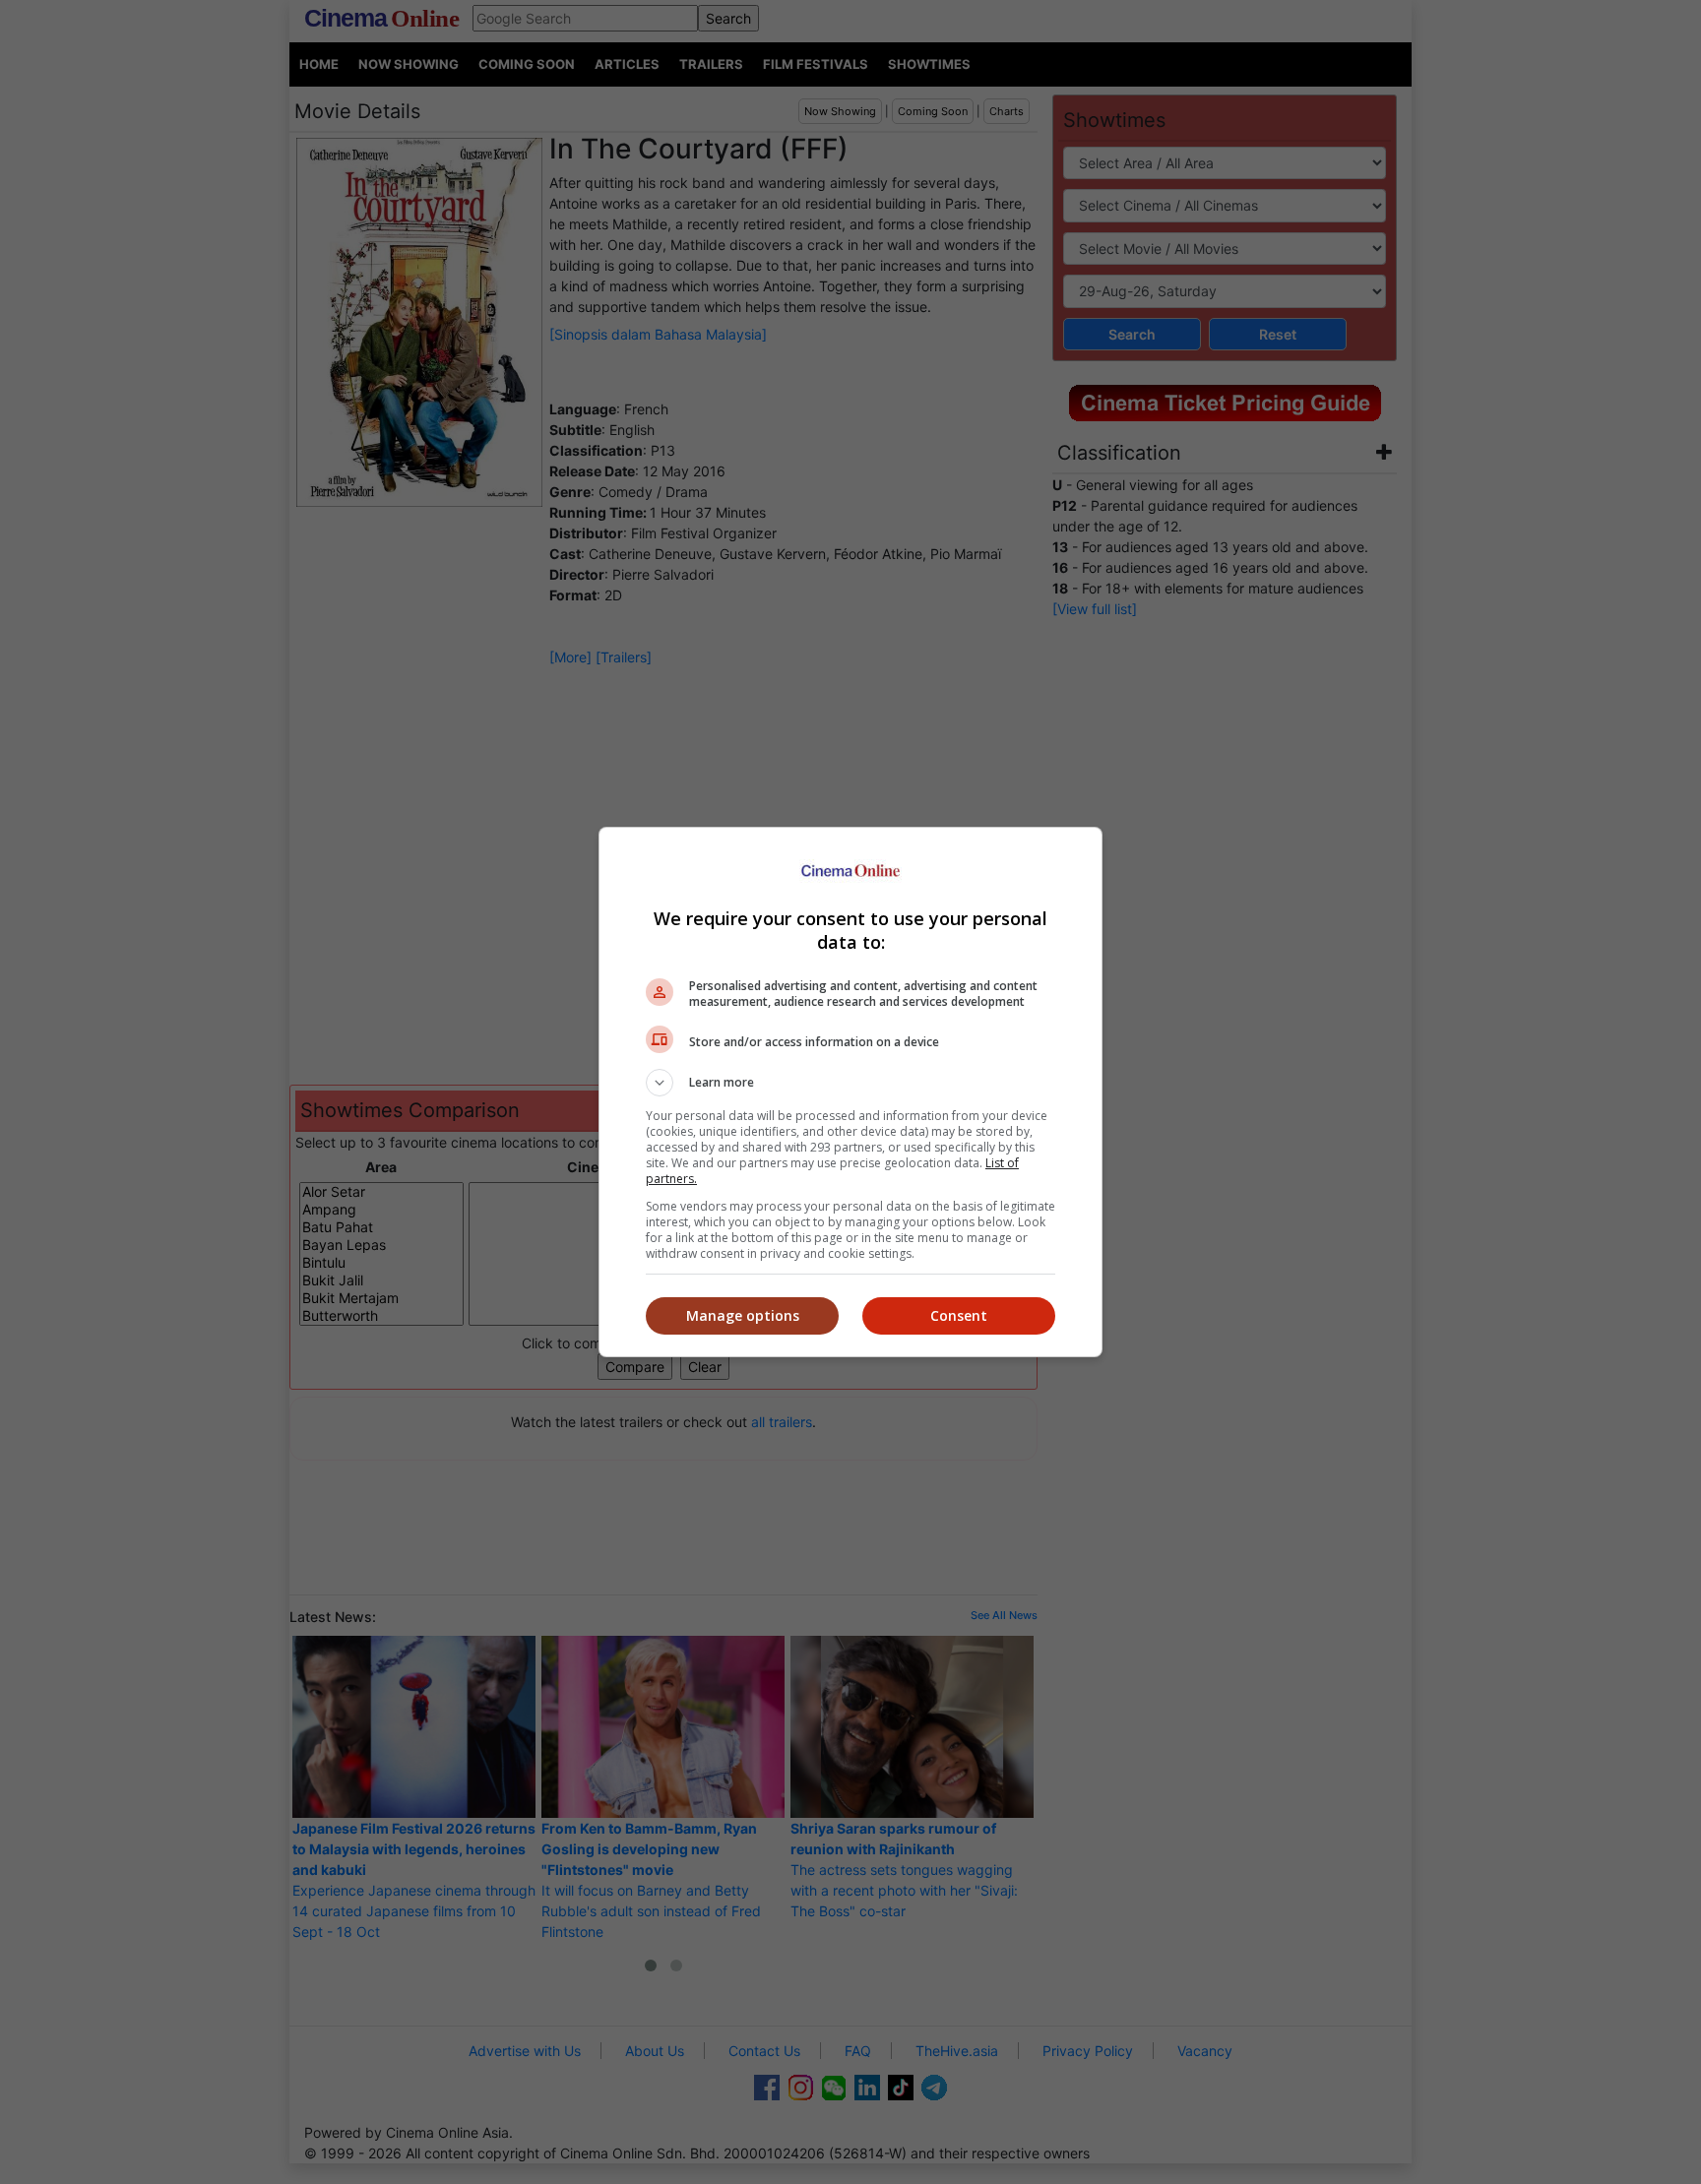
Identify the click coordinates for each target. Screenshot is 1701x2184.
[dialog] (850, 1092)
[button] (850, 1083)
